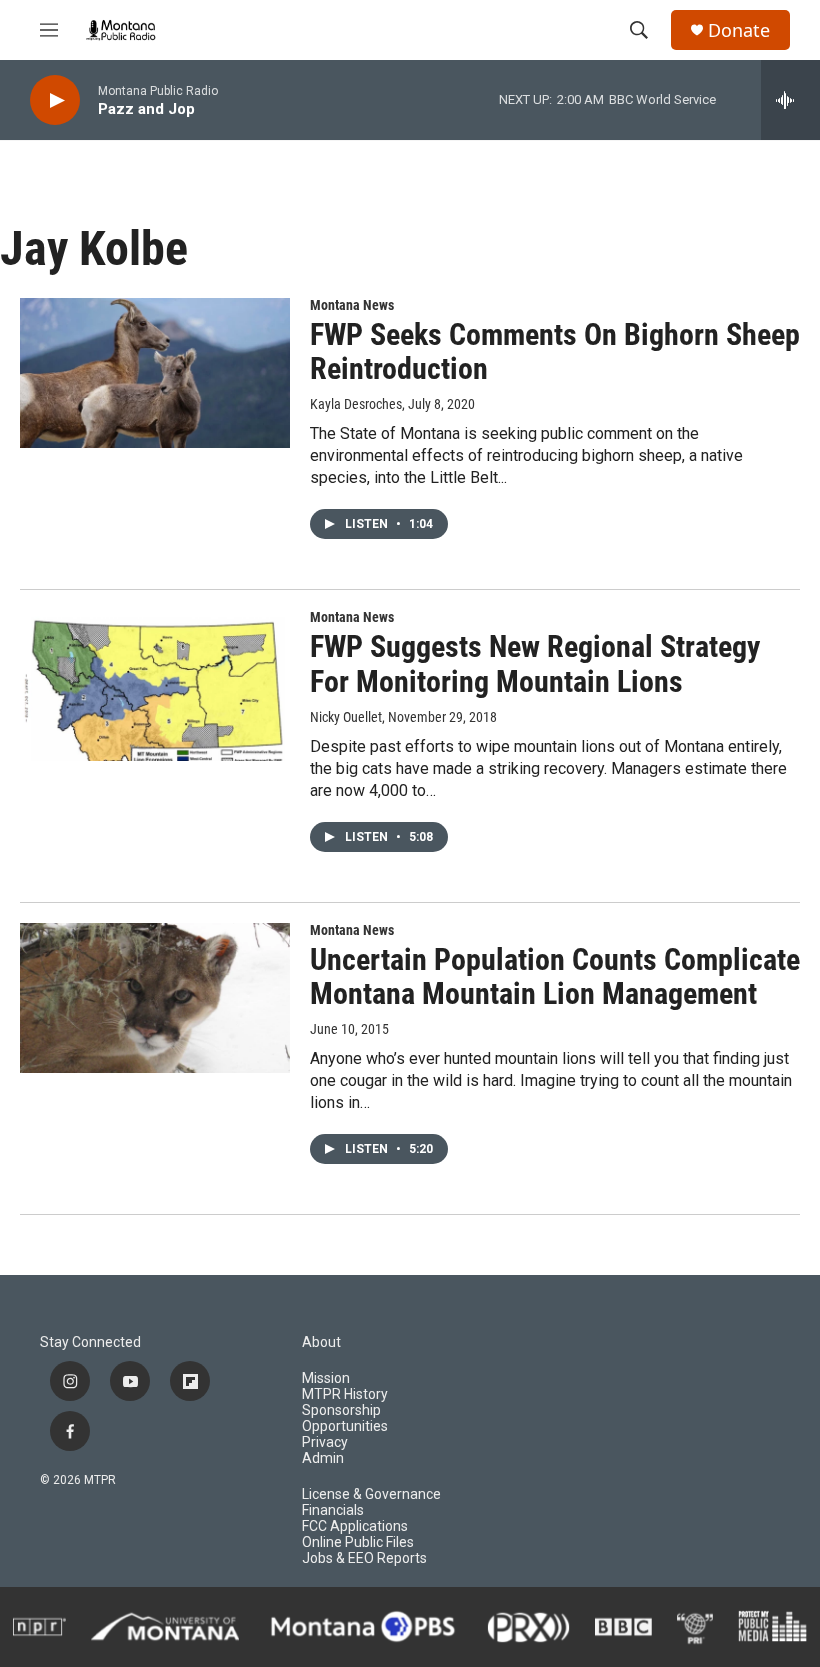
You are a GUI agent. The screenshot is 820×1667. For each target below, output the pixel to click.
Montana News (352, 305)
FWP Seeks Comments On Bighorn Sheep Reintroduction (555, 352)
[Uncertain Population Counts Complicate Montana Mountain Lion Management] (155, 998)
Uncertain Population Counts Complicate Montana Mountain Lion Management (555, 977)
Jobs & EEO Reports (364, 1558)
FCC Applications (355, 1526)
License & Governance (371, 1494)
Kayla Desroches (356, 404)
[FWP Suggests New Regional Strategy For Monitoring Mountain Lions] (155, 685)
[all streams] (790, 100)
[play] (55, 100)
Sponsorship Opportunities (345, 1418)
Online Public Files (358, 1542)
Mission (326, 1378)
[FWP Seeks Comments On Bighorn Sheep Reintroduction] (155, 373)
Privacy (325, 1442)
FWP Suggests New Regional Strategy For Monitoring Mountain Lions (535, 664)
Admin (323, 1458)
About (321, 1342)
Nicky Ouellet (346, 717)
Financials (333, 1510)
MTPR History (345, 1394)
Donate (739, 30)
